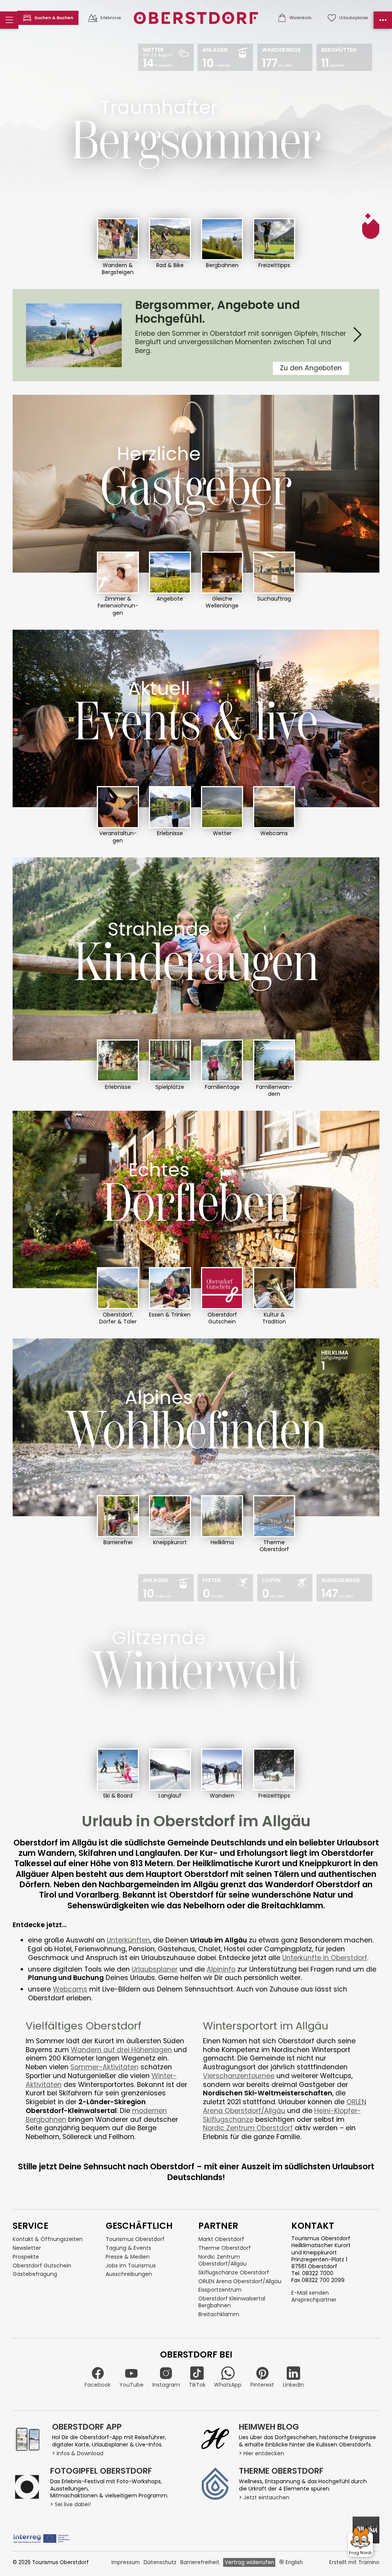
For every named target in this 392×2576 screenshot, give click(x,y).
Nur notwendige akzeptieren (154, 1337)
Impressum (287, 1359)
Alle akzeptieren (259, 1337)
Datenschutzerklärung (237, 1359)
